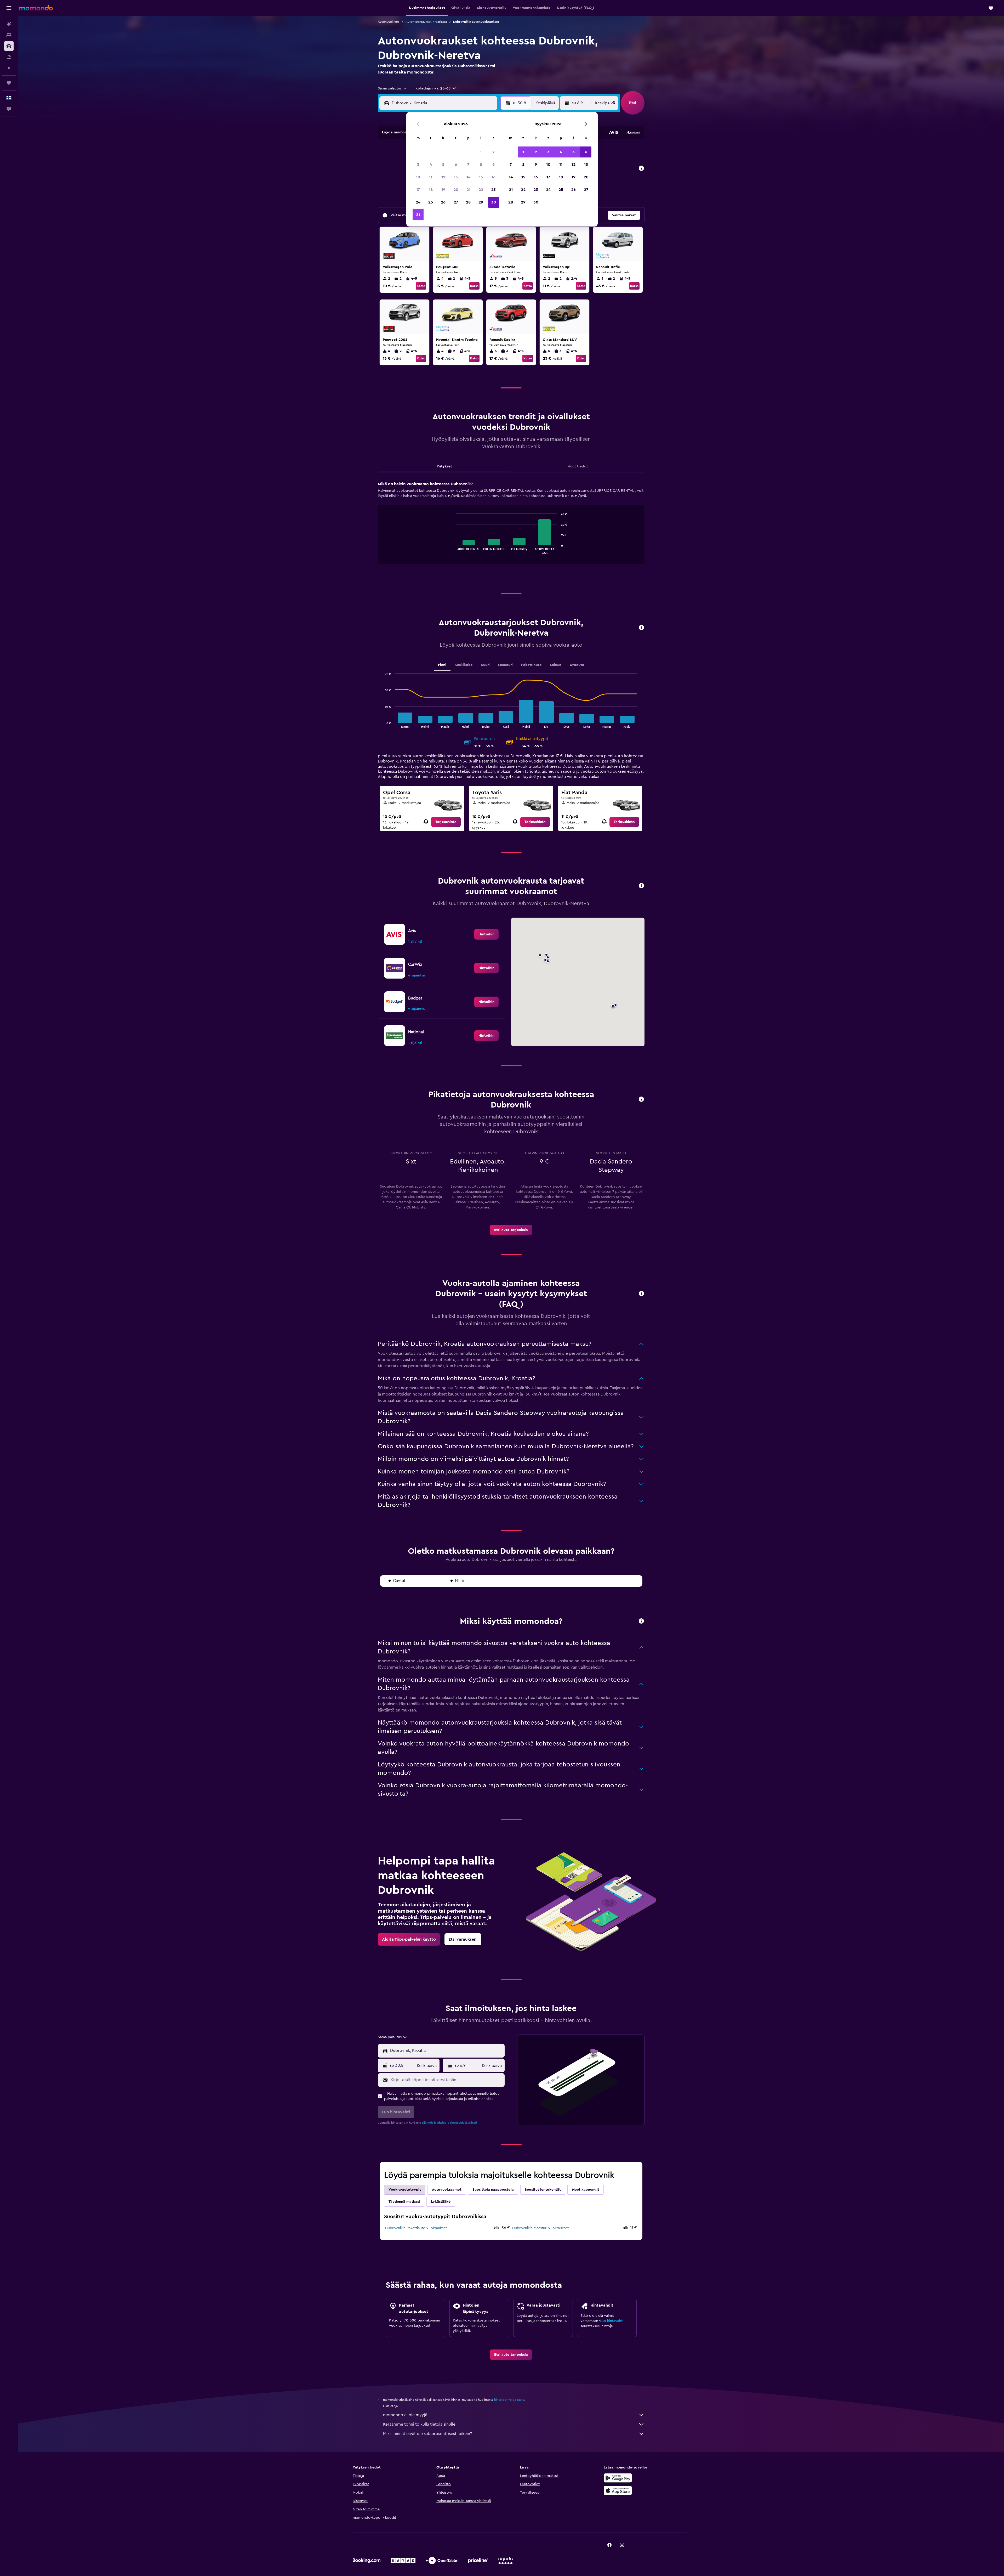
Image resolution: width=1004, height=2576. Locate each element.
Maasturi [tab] (505, 665)
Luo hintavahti (612, 2321)
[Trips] (9, 83)
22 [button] (481, 190)
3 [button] (418, 165)
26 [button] (443, 202)
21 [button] (468, 190)
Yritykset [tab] (444, 466)
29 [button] (481, 202)
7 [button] (468, 165)
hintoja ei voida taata (509, 2400)
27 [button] (456, 202)
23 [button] (493, 190)
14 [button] (468, 177)
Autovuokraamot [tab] (447, 2190)
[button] (9, 8)
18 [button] (431, 190)
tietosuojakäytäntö (463, 2123)
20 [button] (456, 190)
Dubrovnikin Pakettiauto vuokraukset (416, 2228)
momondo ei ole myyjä (405, 2415)
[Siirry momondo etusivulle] (36, 8)
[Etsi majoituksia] (9, 35)
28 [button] (468, 202)
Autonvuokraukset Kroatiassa (426, 22)
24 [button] (418, 202)
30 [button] (494, 202)
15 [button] (481, 177)
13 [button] (456, 177)
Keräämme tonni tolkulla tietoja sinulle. (420, 2424)
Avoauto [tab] (577, 665)
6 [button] (456, 165)
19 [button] (443, 190)
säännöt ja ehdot (434, 2123)
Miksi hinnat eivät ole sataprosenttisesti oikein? (427, 2434)
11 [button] (431, 177)
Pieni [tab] (442, 665)
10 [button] (418, 177)
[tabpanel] (511, 528)
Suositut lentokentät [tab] (543, 2190)
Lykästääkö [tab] (441, 2202)
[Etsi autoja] (9, 46)
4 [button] (431, 165)
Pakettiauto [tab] (531, 665)
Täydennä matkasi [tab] (404, 2202)
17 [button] (418, 190)
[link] (446, 822)
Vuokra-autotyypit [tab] (405, 2190)
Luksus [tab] (556, 665)
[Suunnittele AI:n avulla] (9, 68)
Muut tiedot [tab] (578, 466)
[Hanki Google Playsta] (618, 2478)
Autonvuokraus (389, 22)
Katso (421, 286)
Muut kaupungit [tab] (586, 2190)
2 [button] (494, 152)
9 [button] (494, 165)
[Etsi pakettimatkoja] (9, 57)
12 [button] (443, 177)
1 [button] (481, 152)
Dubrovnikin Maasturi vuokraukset (540, 2228)
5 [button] (443, 165)
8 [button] (481, 165)
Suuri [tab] (485, 665)
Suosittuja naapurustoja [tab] (493, 2190)
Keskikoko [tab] (464, 665)
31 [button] (418, 215)
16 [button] (494, 177)
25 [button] (431, 202)
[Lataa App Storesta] (618, 2490)
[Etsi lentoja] (9, 24)
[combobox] (393, 88)
